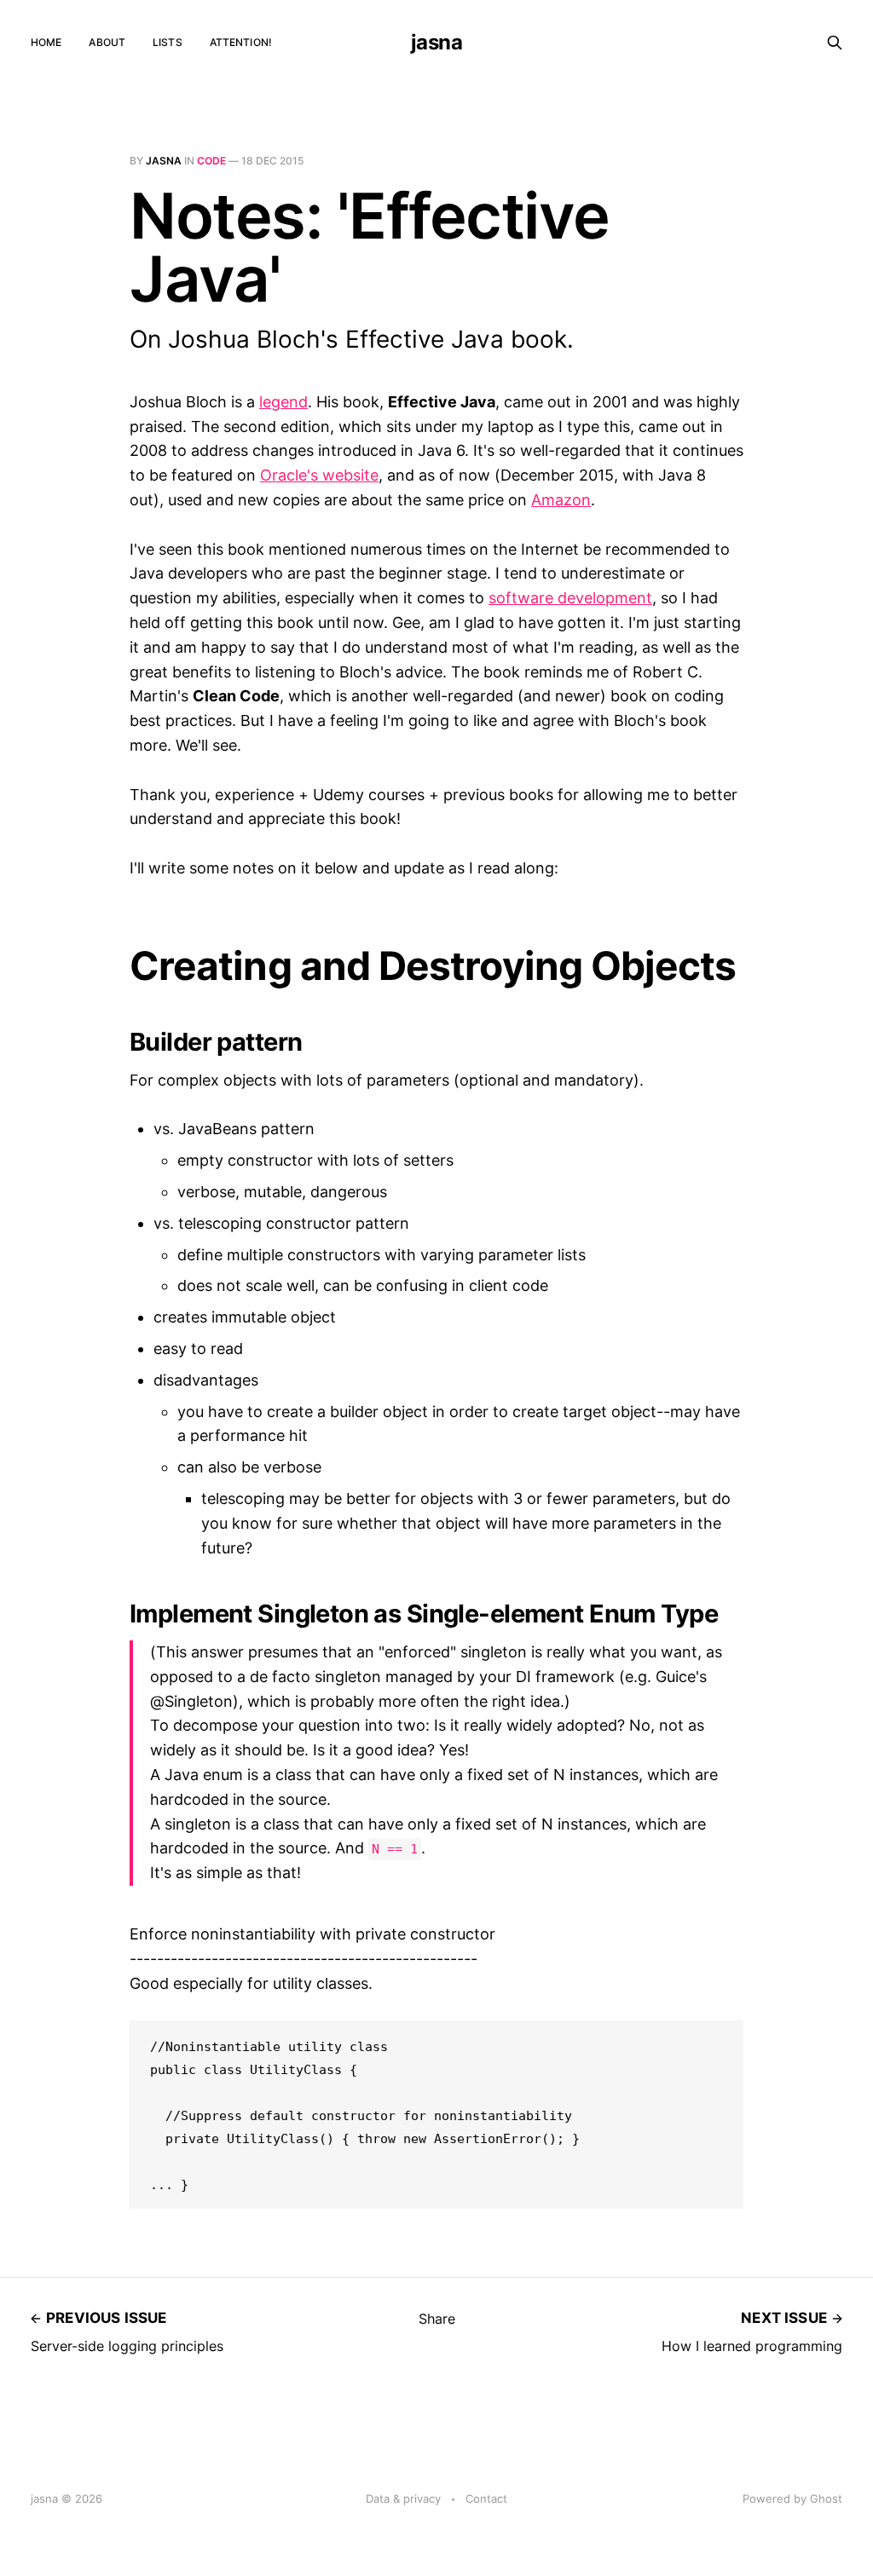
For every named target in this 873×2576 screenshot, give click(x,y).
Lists (168, 42)
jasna (437, 43)
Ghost (826, 2498)
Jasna (164, 161)
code (211, 161)
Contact (486, 2498)
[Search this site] (835, 43)
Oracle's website (319, 475)
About (107, 42)
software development (570, 598)
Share (437, 2319)
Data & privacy (403, 2498)
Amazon (561, 500)
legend (283, 402)
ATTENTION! (241, 42)
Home (46, 42)
